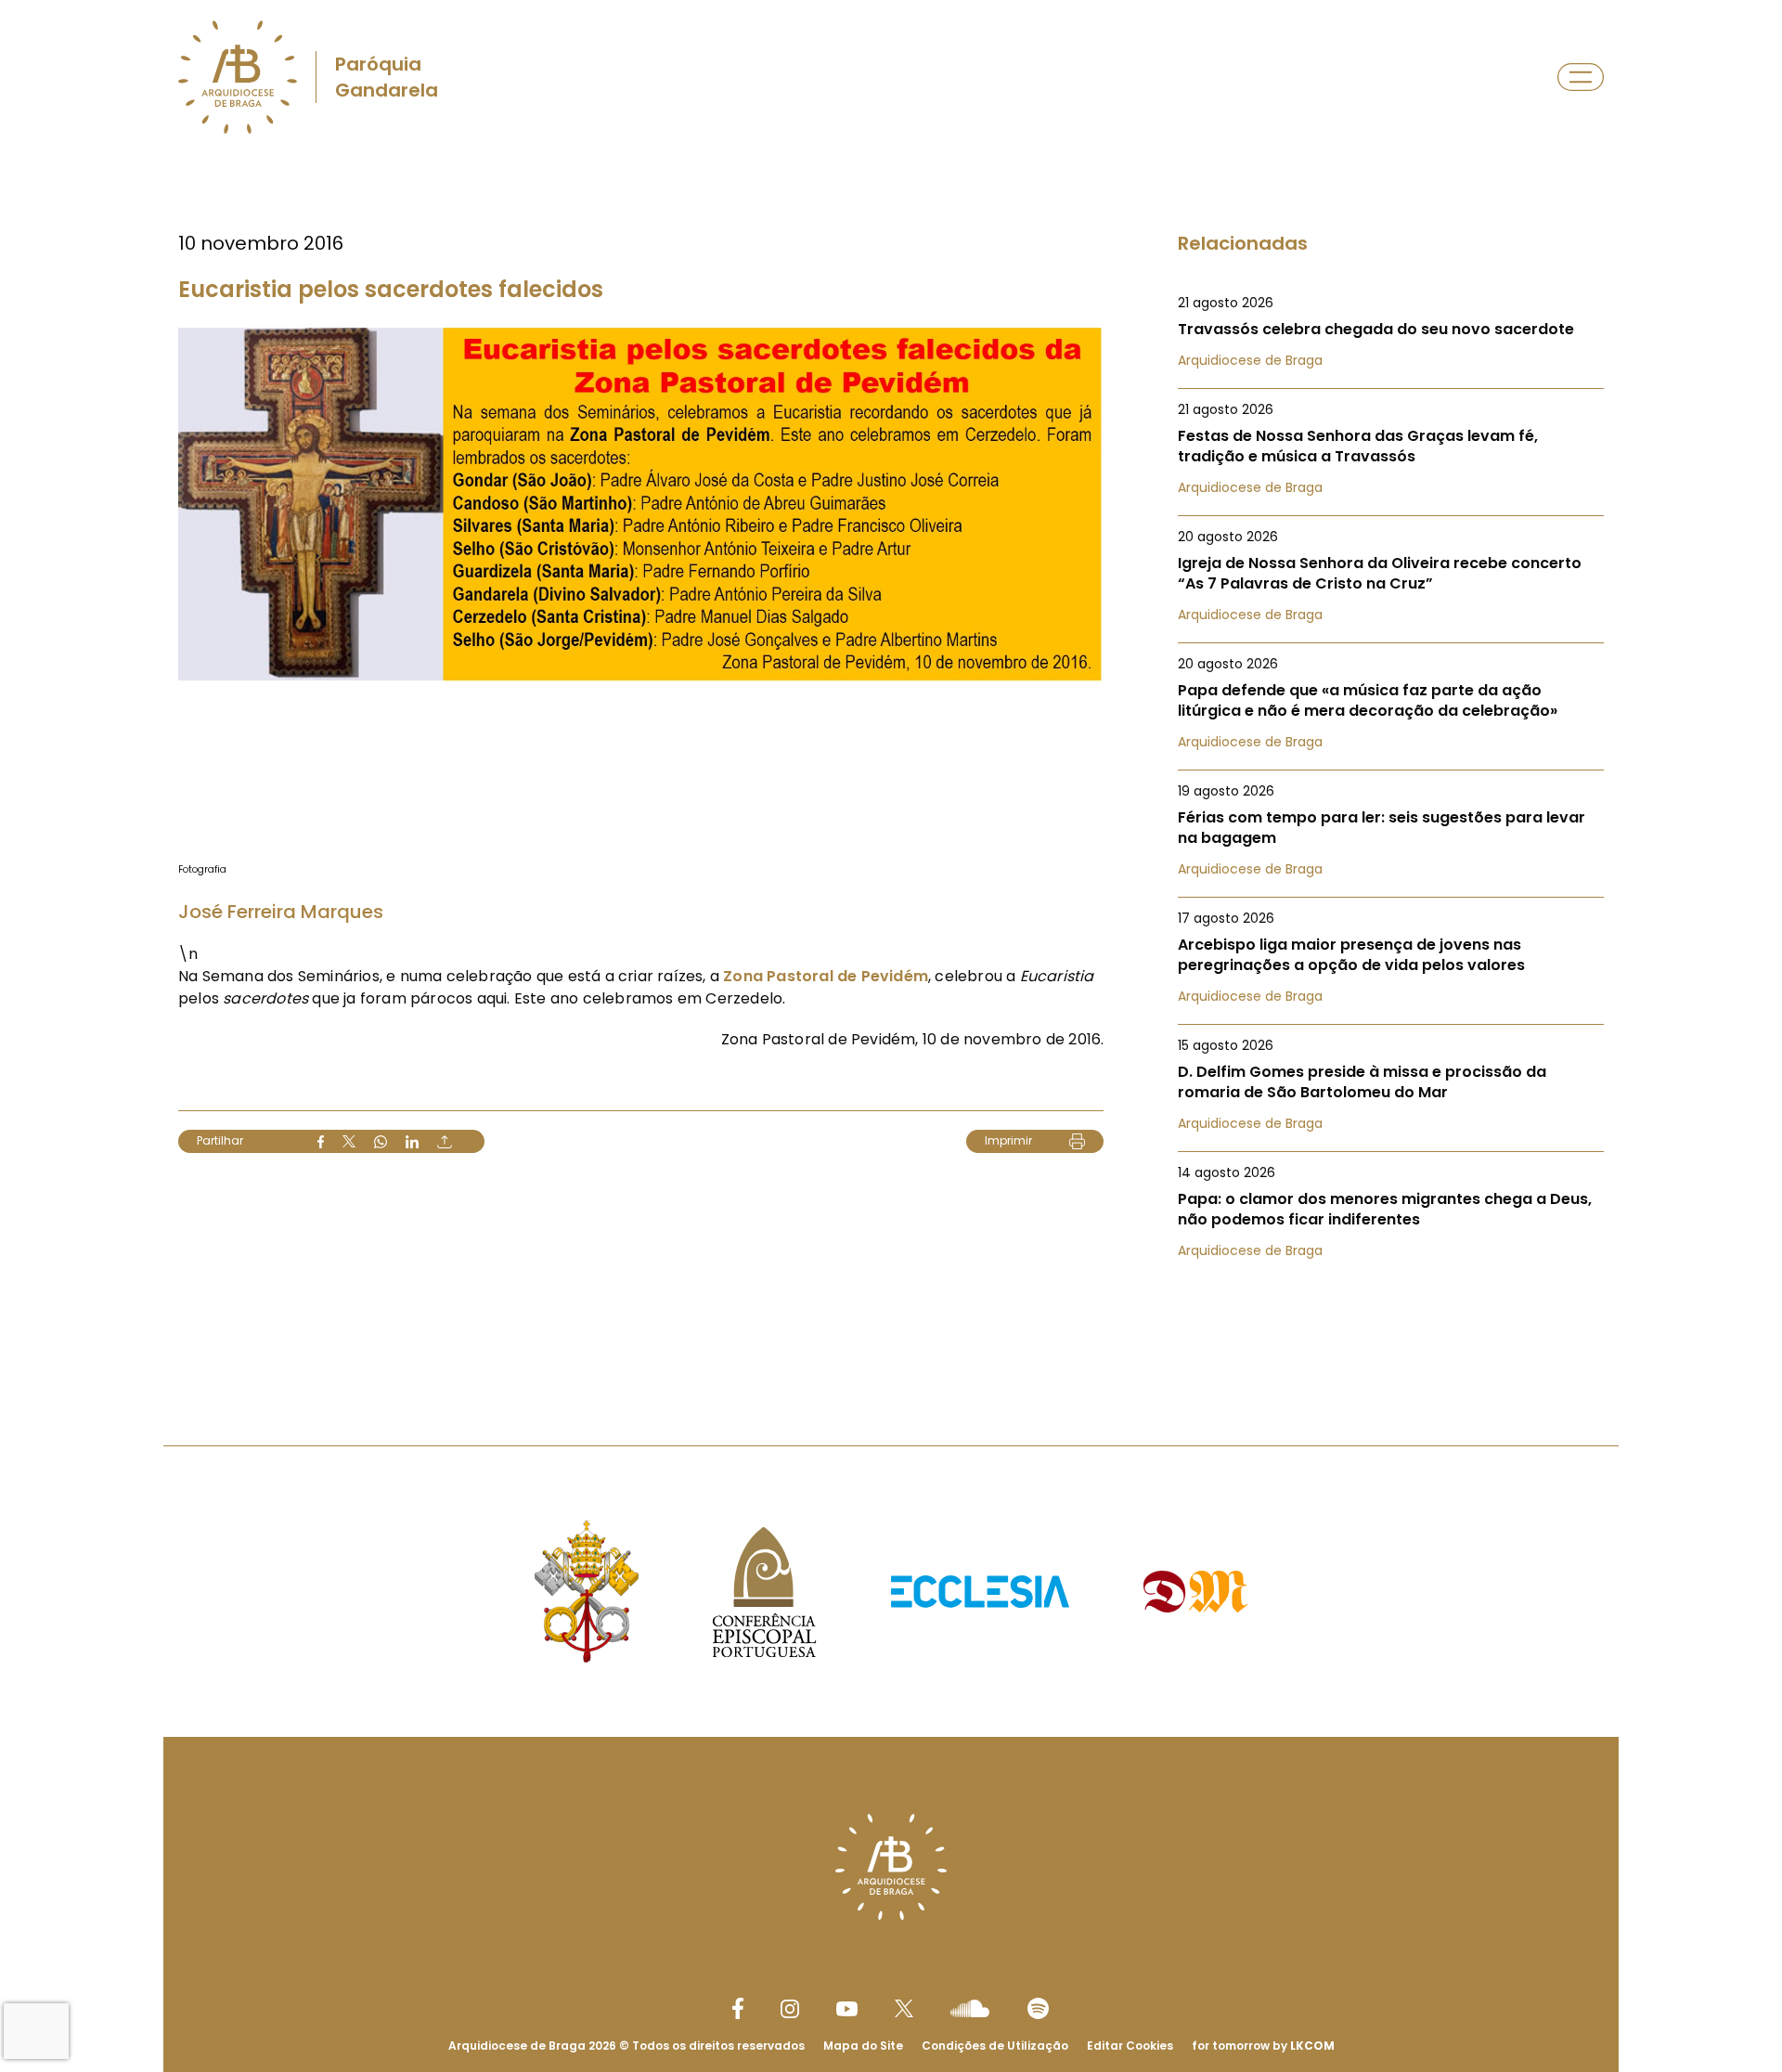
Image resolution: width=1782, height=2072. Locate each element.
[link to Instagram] (790, 2009)
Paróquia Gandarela (387, 77)
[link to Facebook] (738, 2008)
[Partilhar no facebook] (321, 1142)
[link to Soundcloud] (970, 2008)
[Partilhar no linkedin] (412, 1142)
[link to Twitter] (904, 2008)
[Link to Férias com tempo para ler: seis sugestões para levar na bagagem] (1391, 830)
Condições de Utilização (995, 2046)
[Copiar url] (445, 1142)
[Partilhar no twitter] (349, 1141)
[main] (891, 764)
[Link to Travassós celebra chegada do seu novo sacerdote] (1391, 331)
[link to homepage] (238, 77)
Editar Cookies (1130, 2046)
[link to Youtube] (847, 2009)
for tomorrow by (1263, 2046)
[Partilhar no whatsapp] (381, 1142)
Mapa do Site (863, 2046)
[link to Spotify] (1038, 2008)
